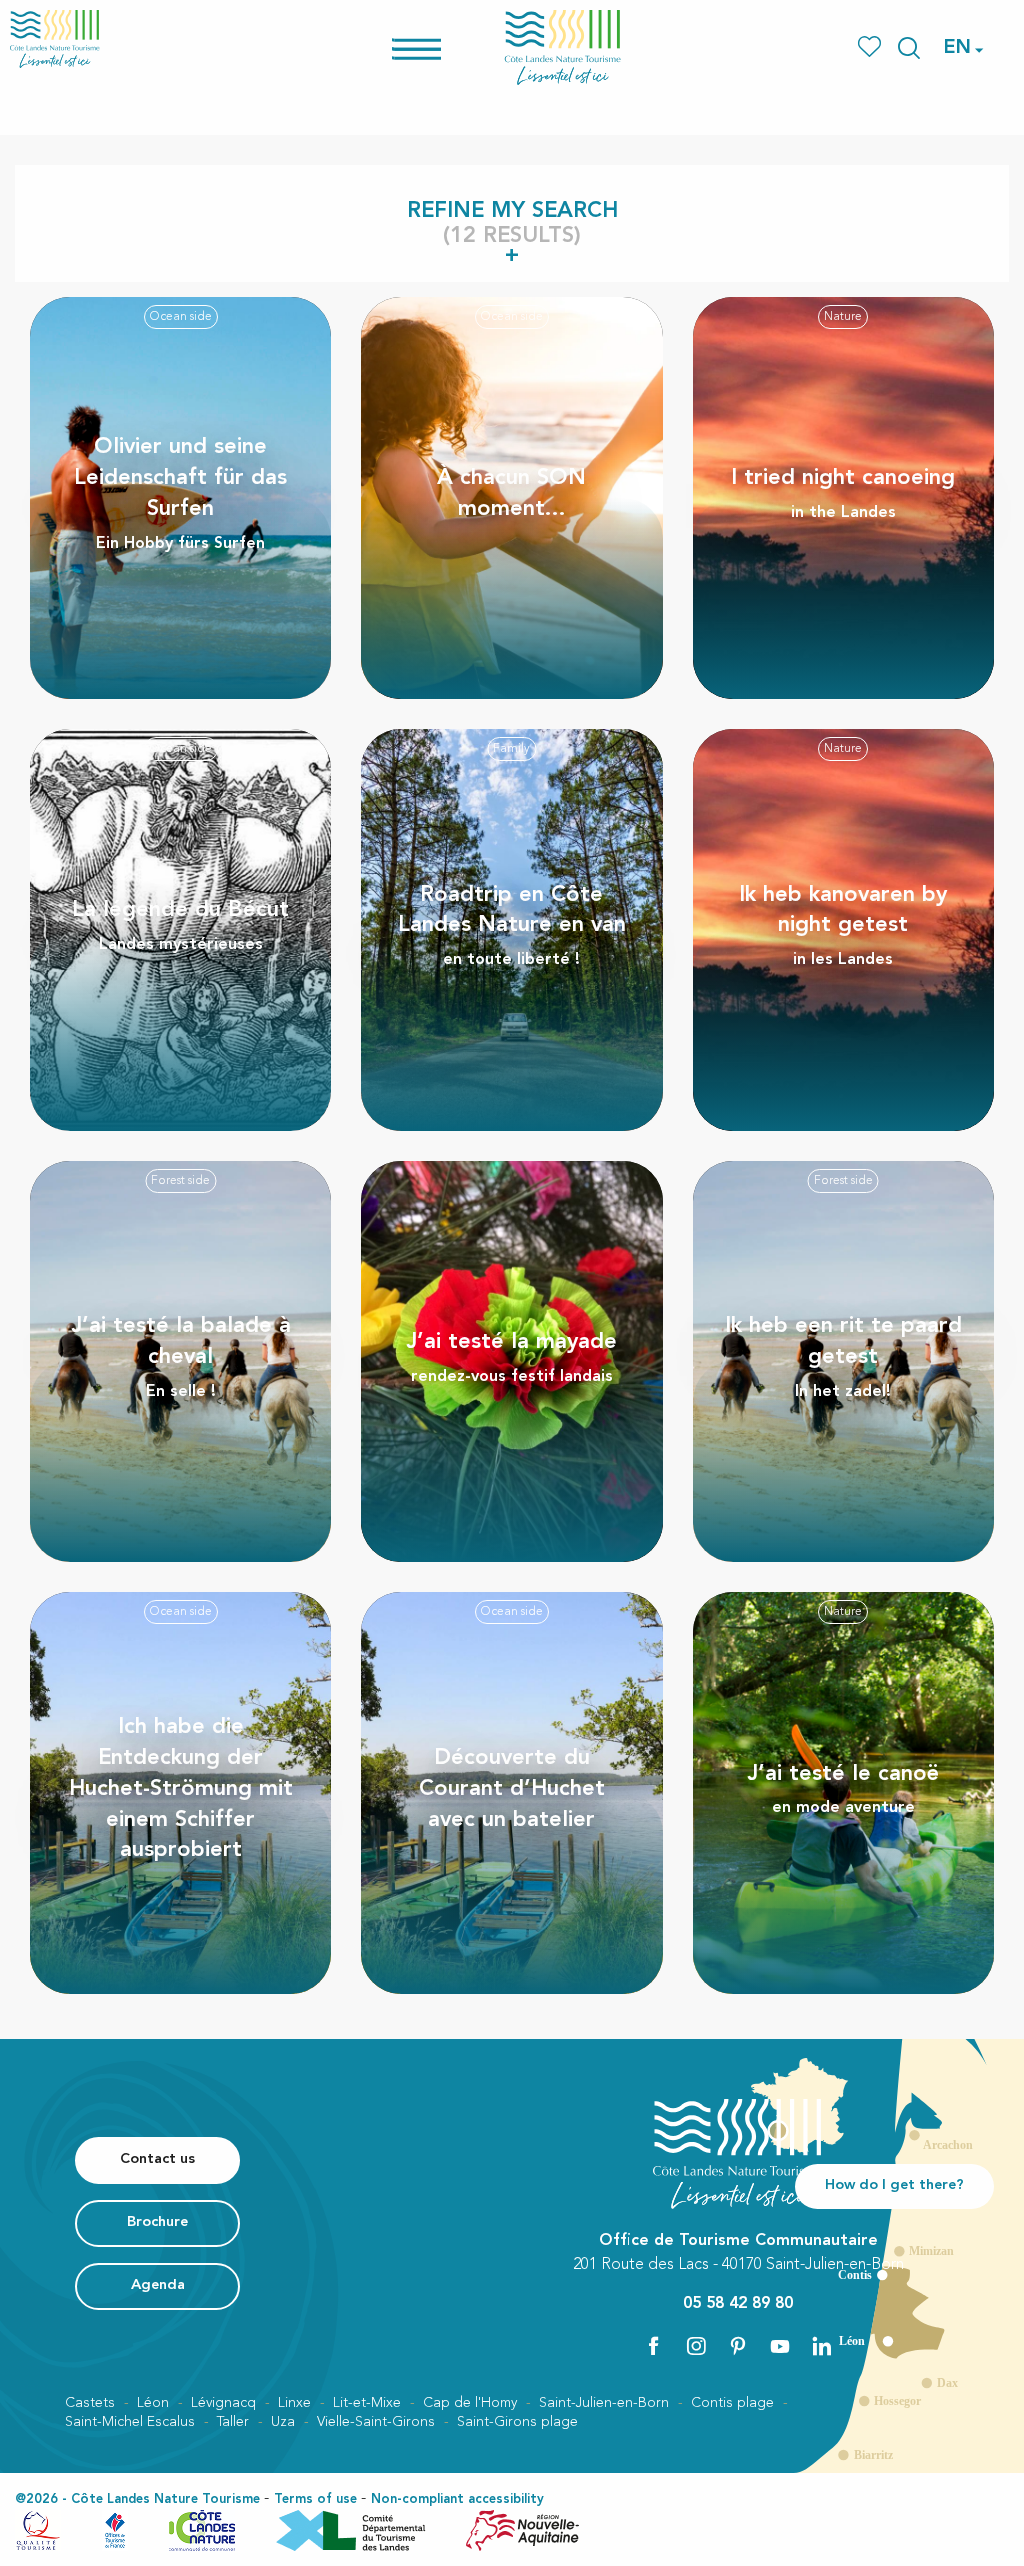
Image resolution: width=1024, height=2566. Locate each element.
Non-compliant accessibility (457, 2499)
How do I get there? (894, 2185)
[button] (909, 48)
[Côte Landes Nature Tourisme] (563, 47)
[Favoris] (871, 47)
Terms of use (315, 2499)
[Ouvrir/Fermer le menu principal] (442, 47)
